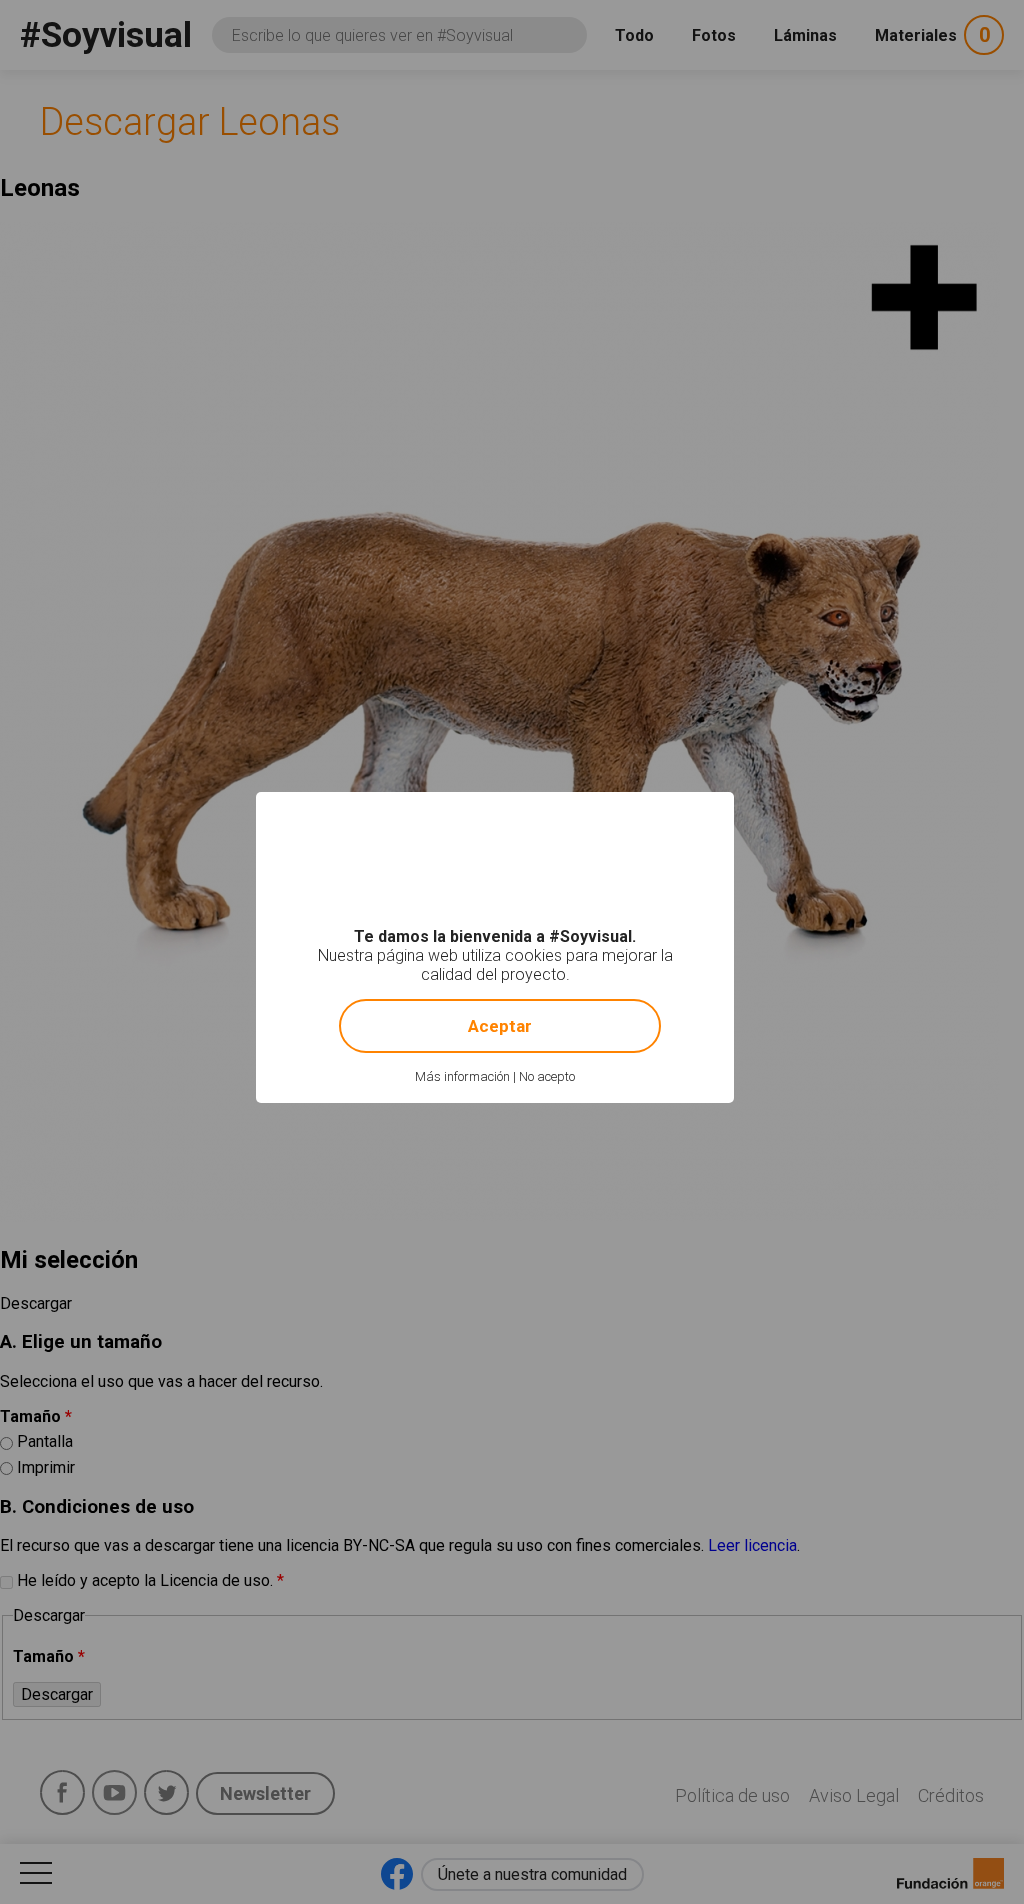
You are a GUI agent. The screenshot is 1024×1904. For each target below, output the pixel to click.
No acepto (547, 1076)
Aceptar (500, 1026)
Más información (462, 1076)
